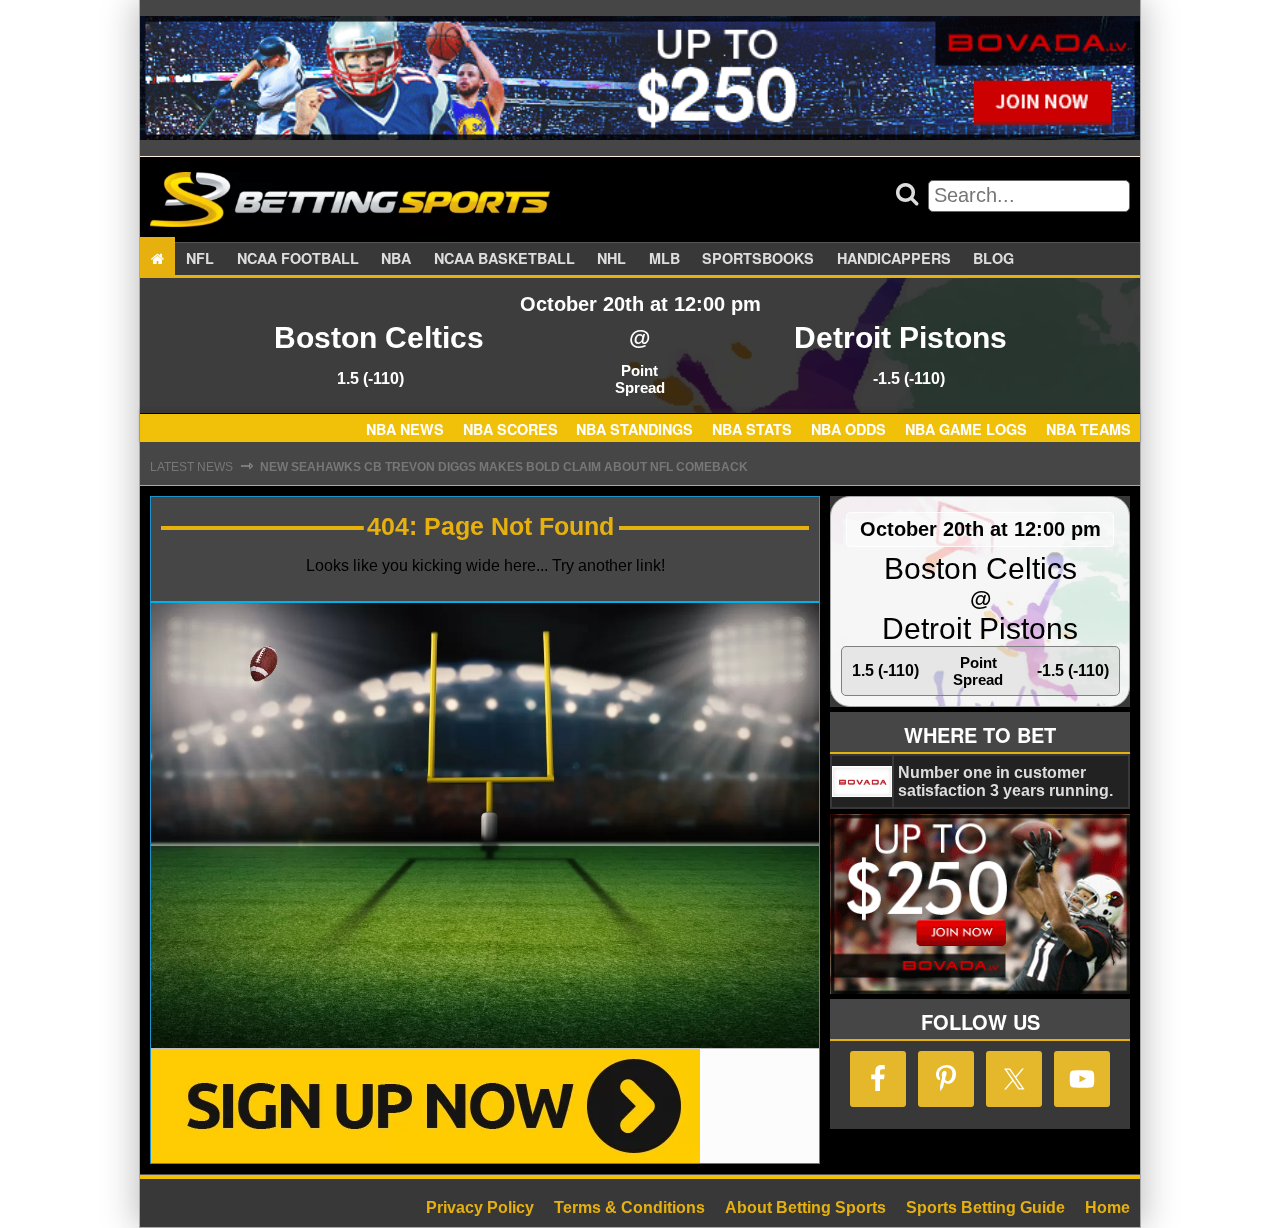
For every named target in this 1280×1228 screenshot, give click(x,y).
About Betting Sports (805, 1207)
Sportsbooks (758, 258)
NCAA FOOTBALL (298, 258)
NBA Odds (848, 430)
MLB (664, 258)
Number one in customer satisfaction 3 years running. (1005, 781)
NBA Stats (752, 430)
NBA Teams (1088, 430)
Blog (993, 258)
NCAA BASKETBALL (504, 258)
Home (1107, 1207)
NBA (396, 258)
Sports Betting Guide (985, 1207)
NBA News (405, 430)
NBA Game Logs (966, 430)
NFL (200, 258)
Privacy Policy (480, 1207)
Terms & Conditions (629, 1207)
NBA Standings (634, 430)
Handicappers (894, 258)
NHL (611, 258)
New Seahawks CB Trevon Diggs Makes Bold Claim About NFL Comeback (504, 467)
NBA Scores (510, 430)
